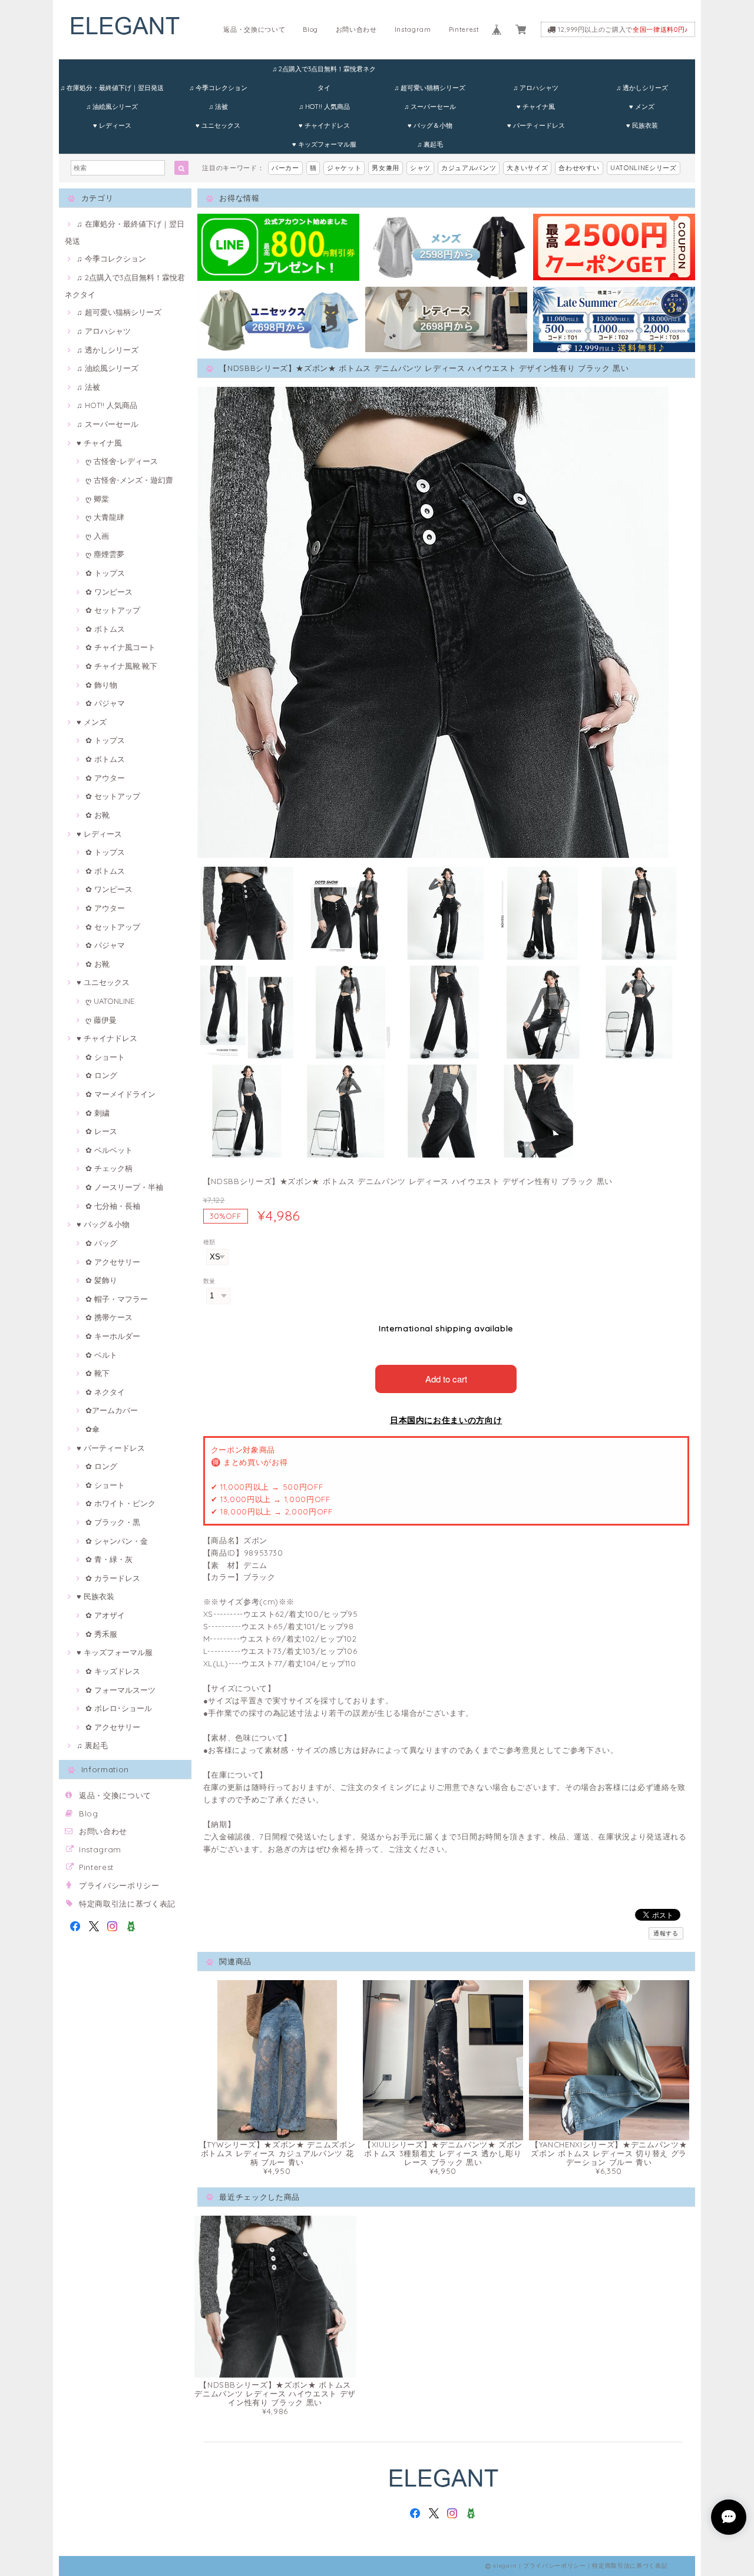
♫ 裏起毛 (430, 144)
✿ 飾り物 (101, 685)
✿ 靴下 (97, 1373)
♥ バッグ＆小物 (430, 125)
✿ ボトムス (105, 629)
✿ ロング (101, 1075)
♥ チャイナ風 (536, 107)
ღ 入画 (97, 536)
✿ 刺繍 (97, 1113)
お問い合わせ (356, 29)
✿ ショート (105, 1057)
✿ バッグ (101, 1243)
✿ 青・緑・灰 (109, 1559)
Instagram (413, 29)
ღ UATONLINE (110, 1001)
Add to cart (446, 1379)
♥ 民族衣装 (642, 125)
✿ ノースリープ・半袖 (124, 1187)
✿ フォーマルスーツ (120, 1690)
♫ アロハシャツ (536, 88)
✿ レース (101, 1131)
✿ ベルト (101, 1355)
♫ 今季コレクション (218, 88)
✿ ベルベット (109, 1150)
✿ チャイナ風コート (120, 647)
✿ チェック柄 (109, 1168)
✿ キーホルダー (113, 1336)
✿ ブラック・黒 (113, 1522)
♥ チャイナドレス (324, 125)
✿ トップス (105, 573)
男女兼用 (386, 168)
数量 (209, 1281)
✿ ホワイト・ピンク (120, 1503)
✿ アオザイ (105, 1615)
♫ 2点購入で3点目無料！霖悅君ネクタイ (324, 72)
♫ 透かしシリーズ (642, 88)
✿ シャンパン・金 (117, 1541)
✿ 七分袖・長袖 (113, 1206)
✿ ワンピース (109, 592)
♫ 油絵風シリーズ (112, 107)
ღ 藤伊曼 (101, 1020)
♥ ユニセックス (218, 125)
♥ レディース (112, 125)
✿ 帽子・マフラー (117, 1299)
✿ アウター (105, 778)
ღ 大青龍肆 (105, 517)
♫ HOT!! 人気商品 (324, 107)
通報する (666, 1933)
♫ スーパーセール (430, 107)
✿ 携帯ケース (109, 1317)
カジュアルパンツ (469, 168)
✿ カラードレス (113, 1578)
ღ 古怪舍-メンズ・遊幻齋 (129, 480)
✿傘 (92, 1429)
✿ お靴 (97, 815)
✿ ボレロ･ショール (119, 1708)
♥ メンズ (642, 107)
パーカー (285, 168)
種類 (209, 1242)
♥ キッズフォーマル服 (324, 144)
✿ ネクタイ (105, 1392)
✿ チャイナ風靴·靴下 (121, 666)
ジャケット (344, 168)
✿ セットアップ (113, 610)
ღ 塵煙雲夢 (105, 554)
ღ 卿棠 (97, 499)
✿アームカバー (112, 1410)
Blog (310, 29)
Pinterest (464, 29)
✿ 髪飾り (101, 1280)
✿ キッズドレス (113, 1671)
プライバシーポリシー (119, 1885)
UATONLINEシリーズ (644, 168)
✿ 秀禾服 (101, 1634)
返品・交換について (254, 29)
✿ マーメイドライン (120, 1094)
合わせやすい (579, 168)
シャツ (420, 168)
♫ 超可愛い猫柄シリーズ (430, 88)
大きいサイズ (527, 168)
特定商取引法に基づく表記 (127, 1904)
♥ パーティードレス (536, 125)
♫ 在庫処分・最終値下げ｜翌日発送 (112, 88)
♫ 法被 (218, 107)
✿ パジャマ (105, 703)
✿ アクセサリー (113, 1262)
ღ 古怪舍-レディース (122, 461)
